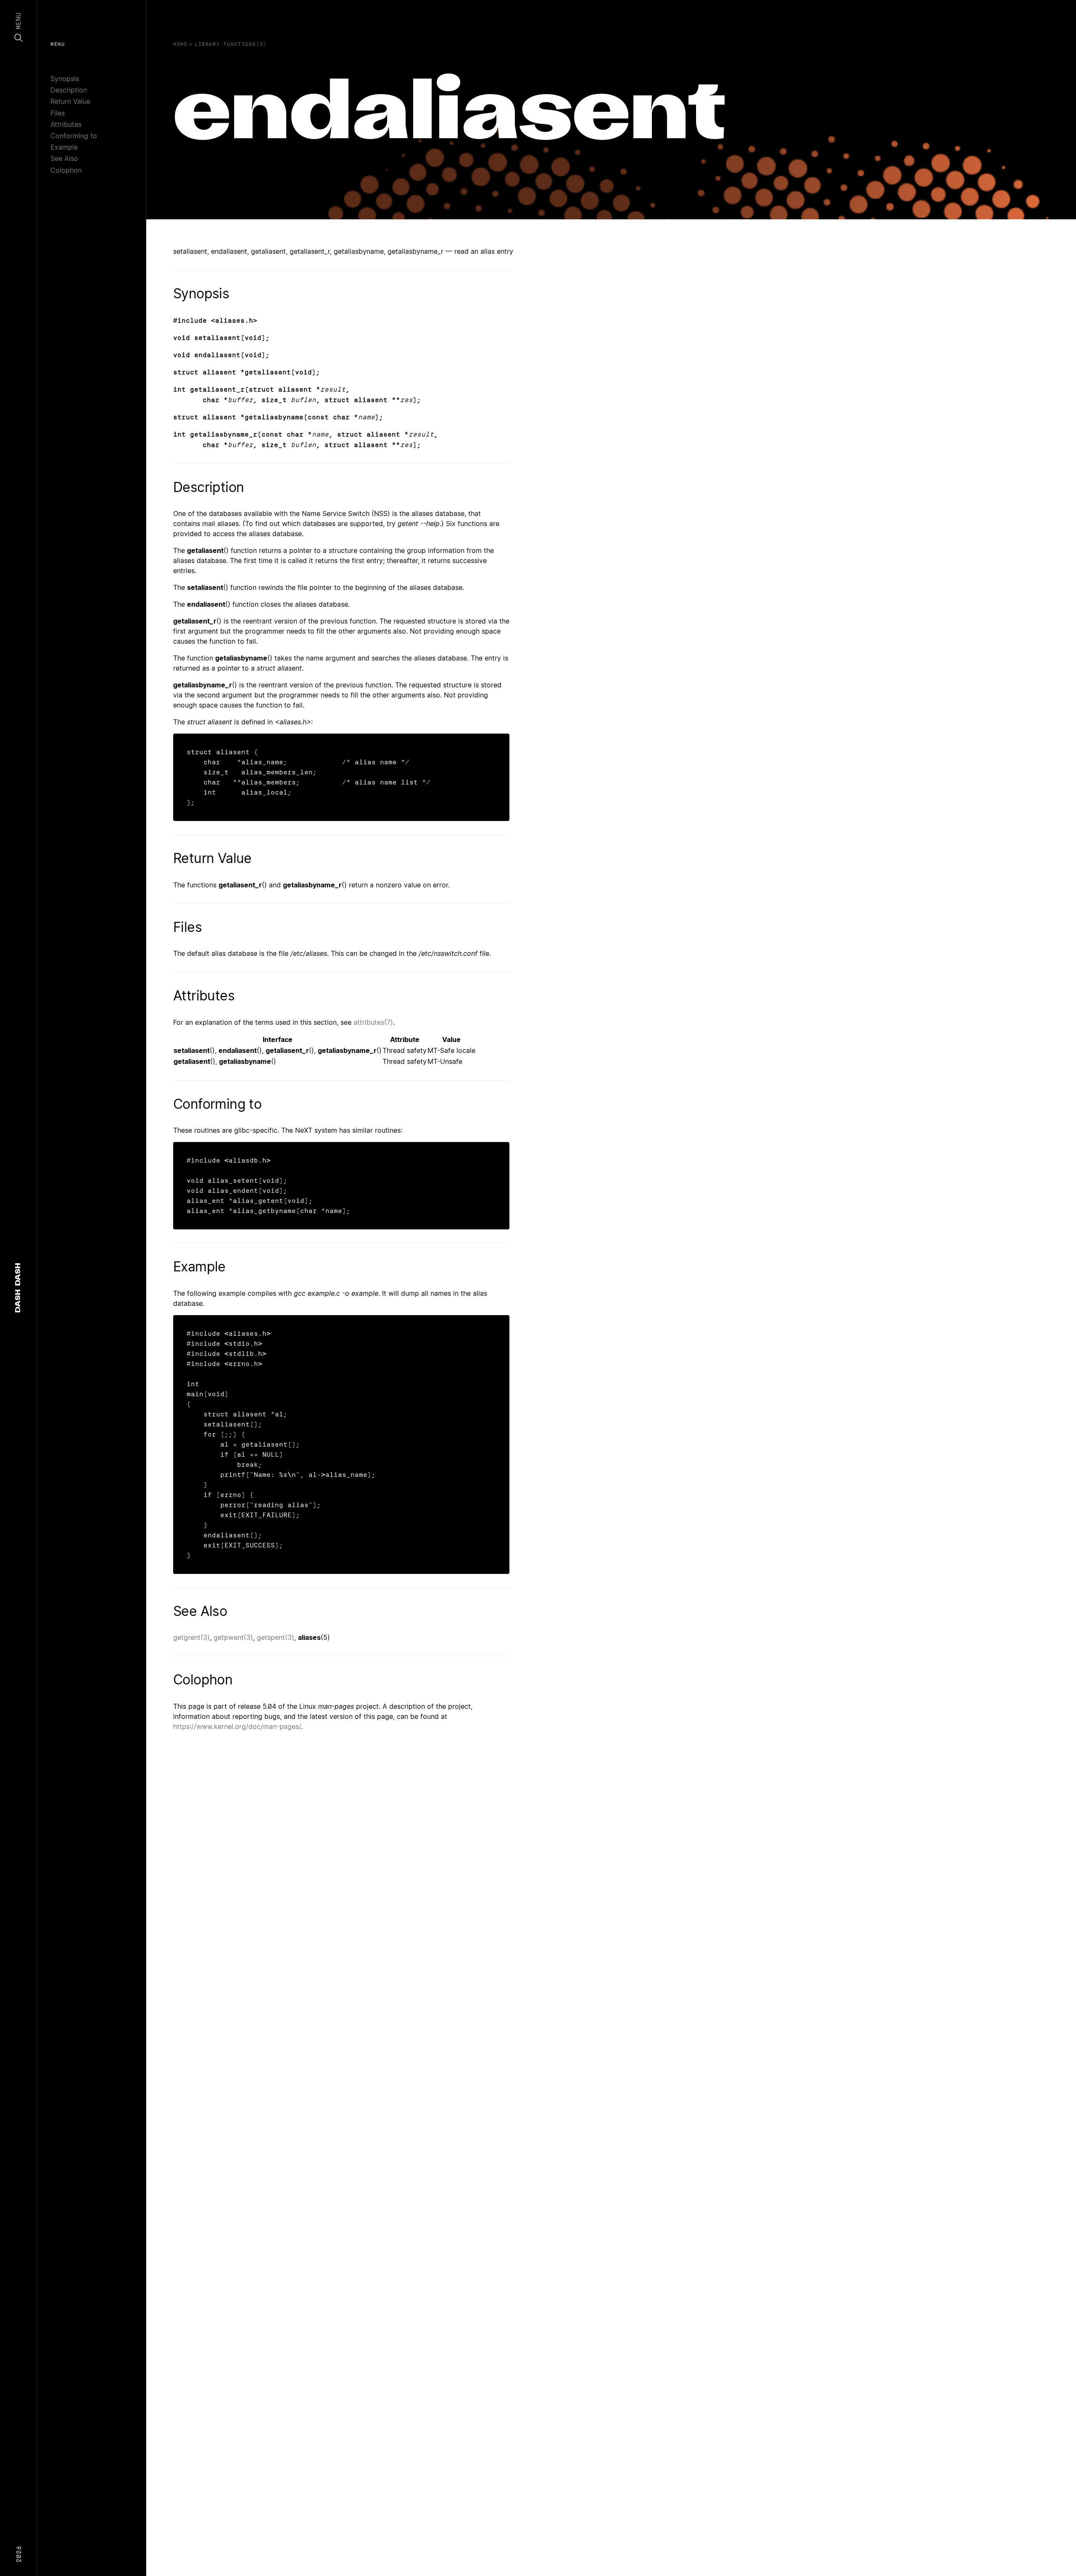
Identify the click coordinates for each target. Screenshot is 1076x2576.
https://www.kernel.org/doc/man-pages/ (237, 1726)
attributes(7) (373, 1022)
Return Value (70, 101)
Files (58, 113)
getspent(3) (276, 1637)
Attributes (66, 124)
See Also (64, 158)
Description (69, 90)
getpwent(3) (233, 1637)
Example (64, 147)
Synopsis (65, 79)
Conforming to (74, 136)
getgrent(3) (191, 1637)
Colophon (66, 170)
